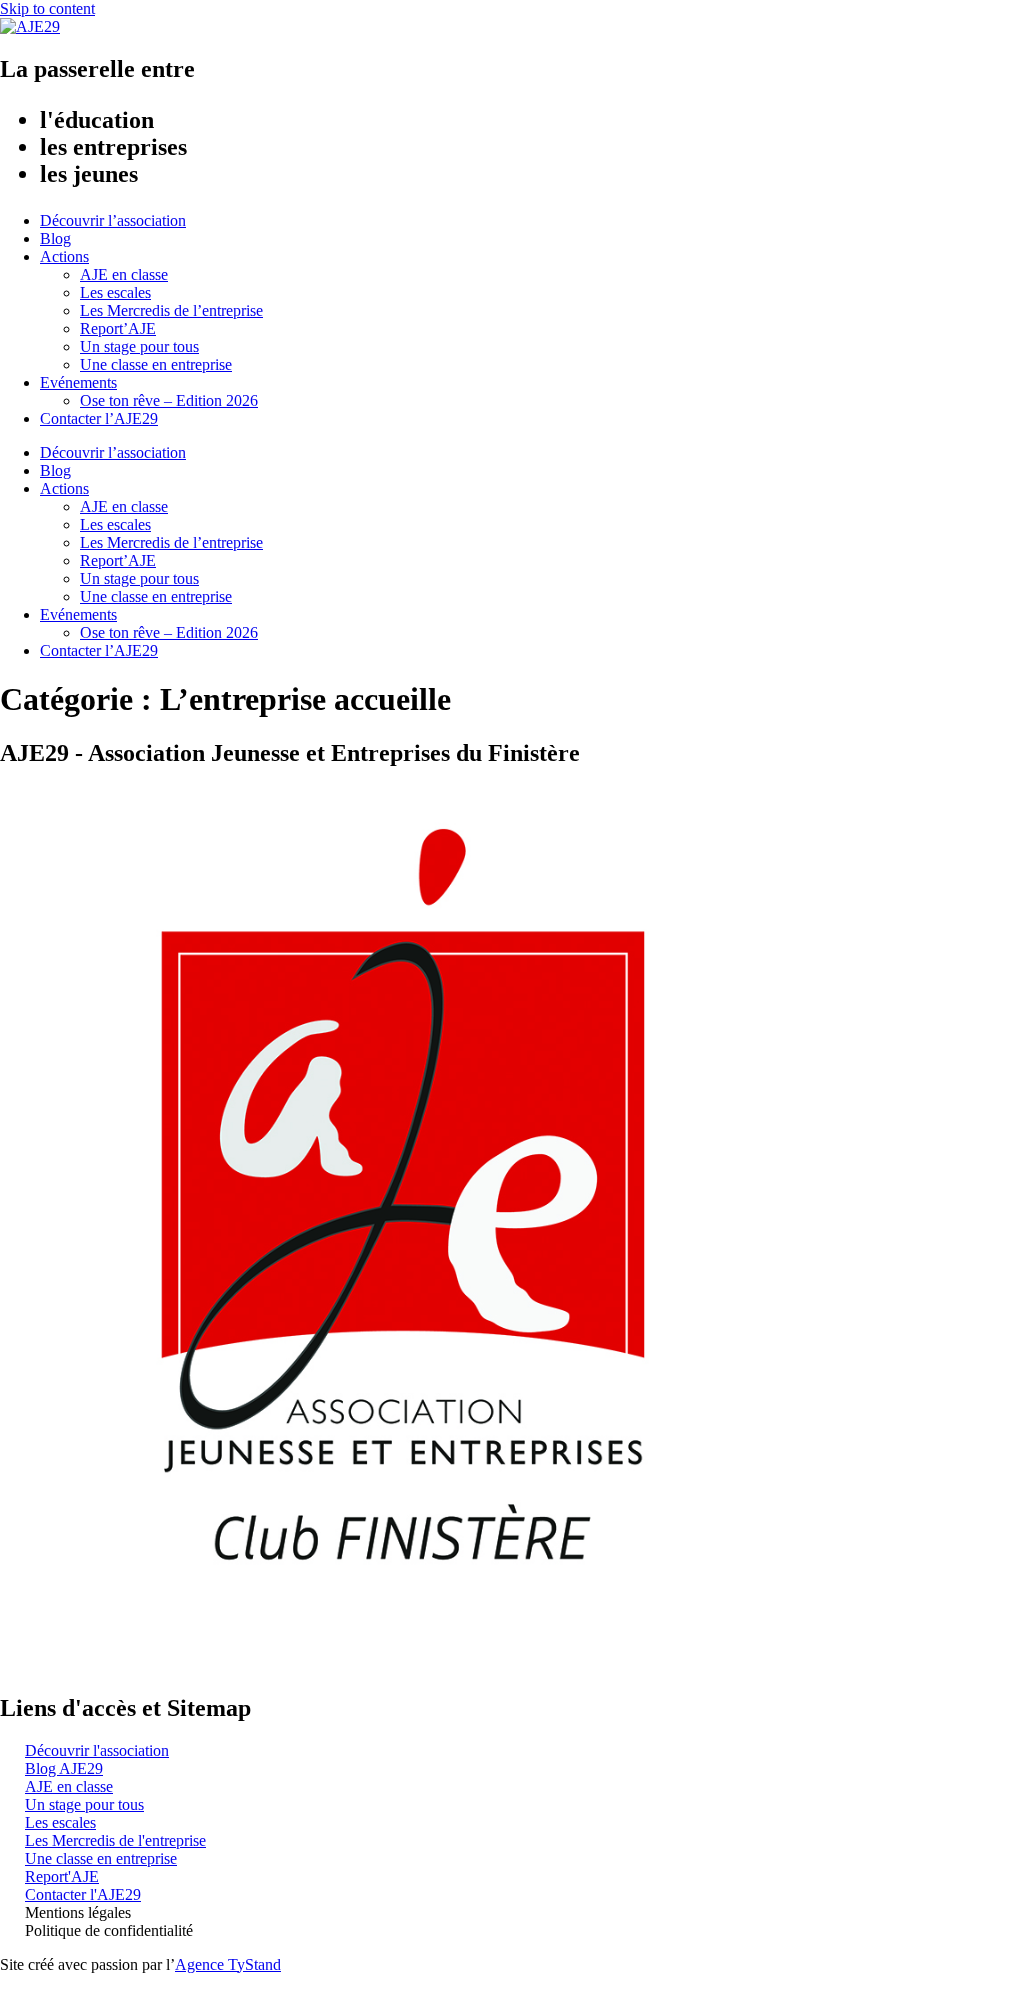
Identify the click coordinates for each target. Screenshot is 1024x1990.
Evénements (78, 382)
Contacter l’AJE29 (99, 418)
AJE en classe (124, 274)
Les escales (115, 292)
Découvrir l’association (113, 220)
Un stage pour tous (139, 346)
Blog (55, 238)
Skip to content (47, 8)
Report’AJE (118, 328)
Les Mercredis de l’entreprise (171, 310)
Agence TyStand (228, 1964)
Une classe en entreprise (156, 364)
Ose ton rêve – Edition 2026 (169, 400)
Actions (64, 256)
